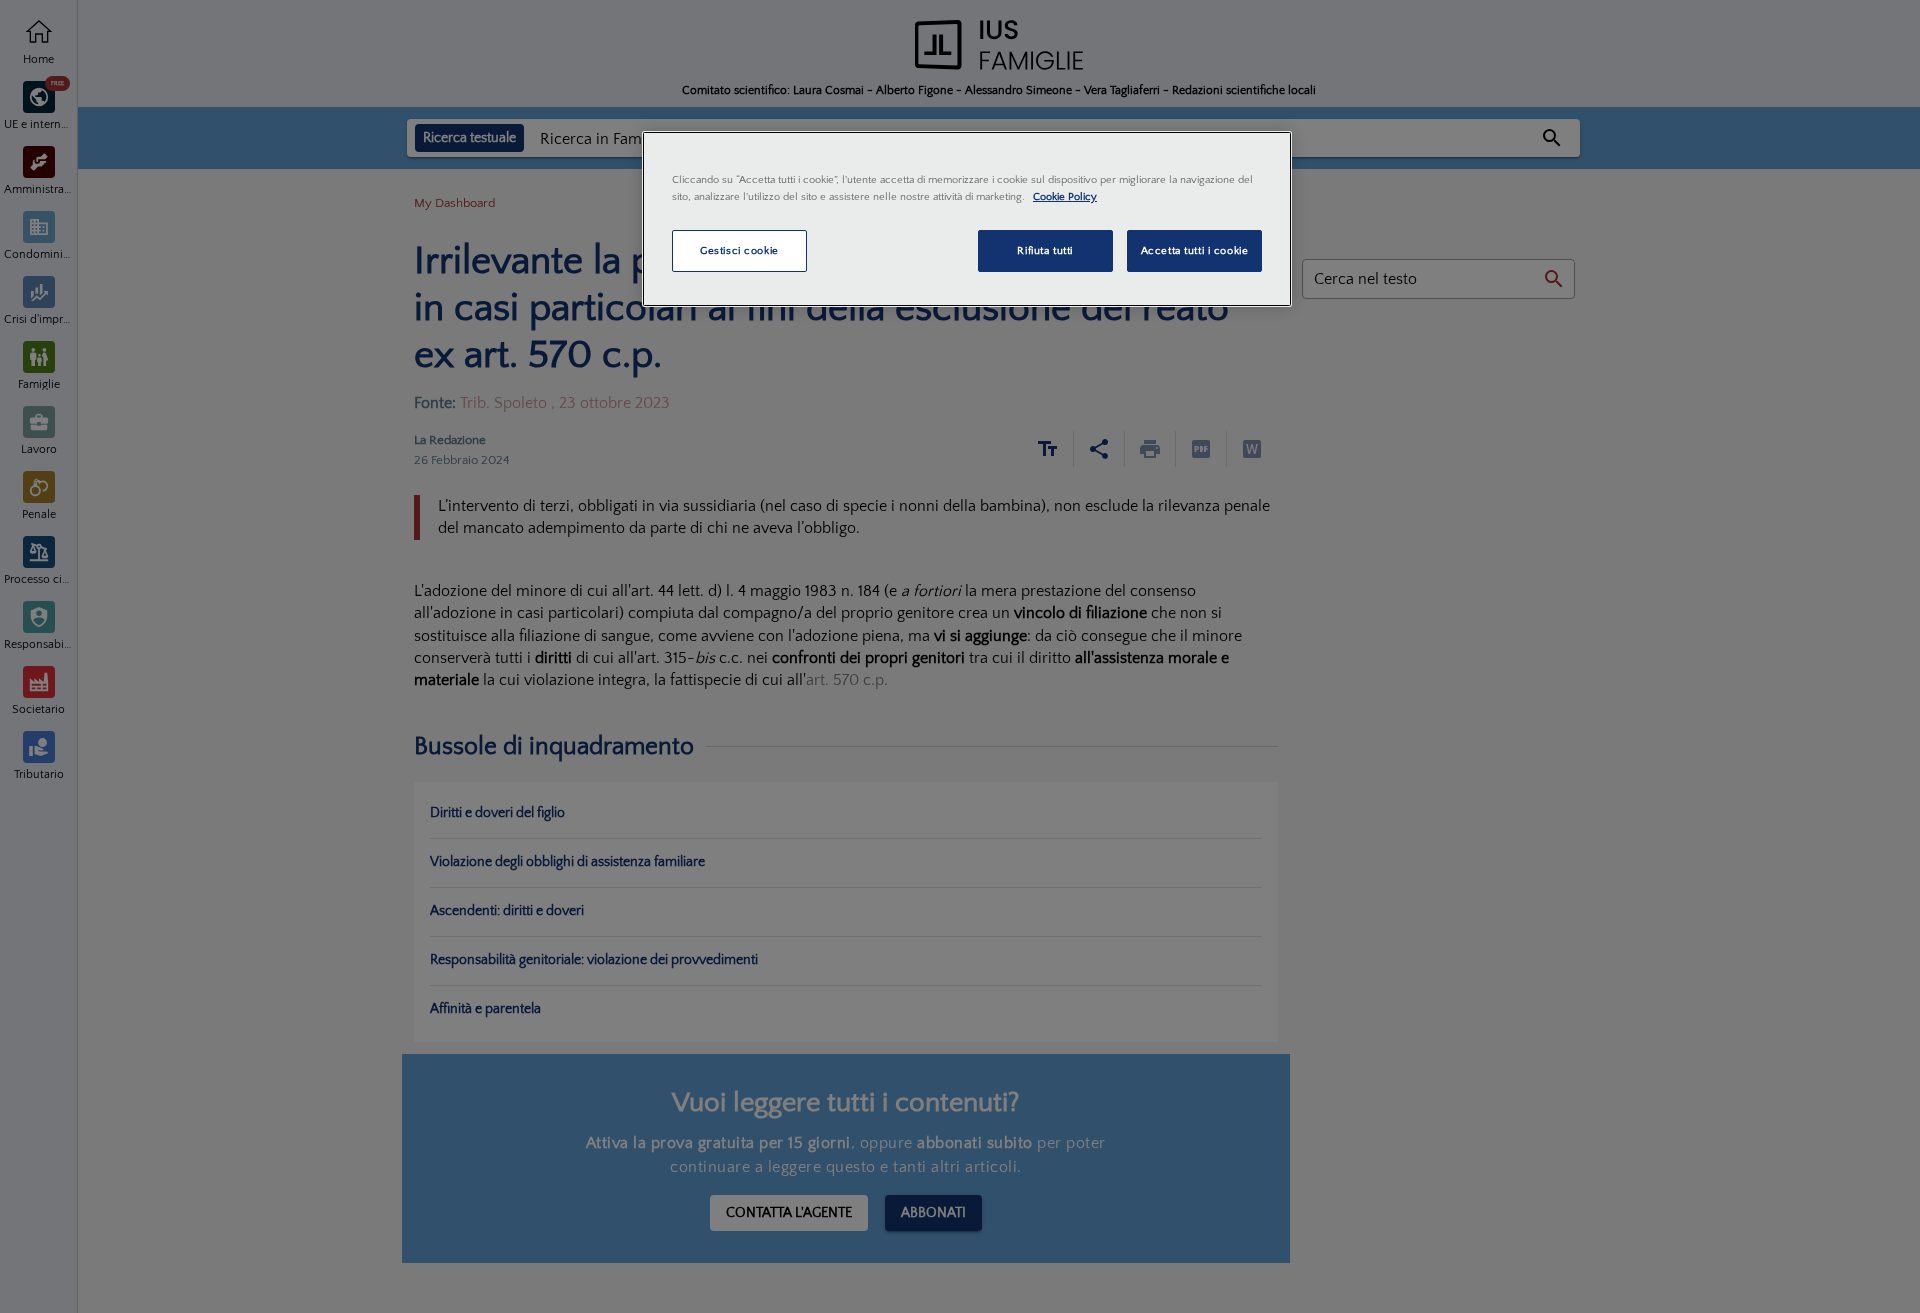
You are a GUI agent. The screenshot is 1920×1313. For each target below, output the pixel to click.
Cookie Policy (1065, 196)
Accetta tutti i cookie (1195, 250)
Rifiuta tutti (1044, 250)
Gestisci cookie (739, 250)
